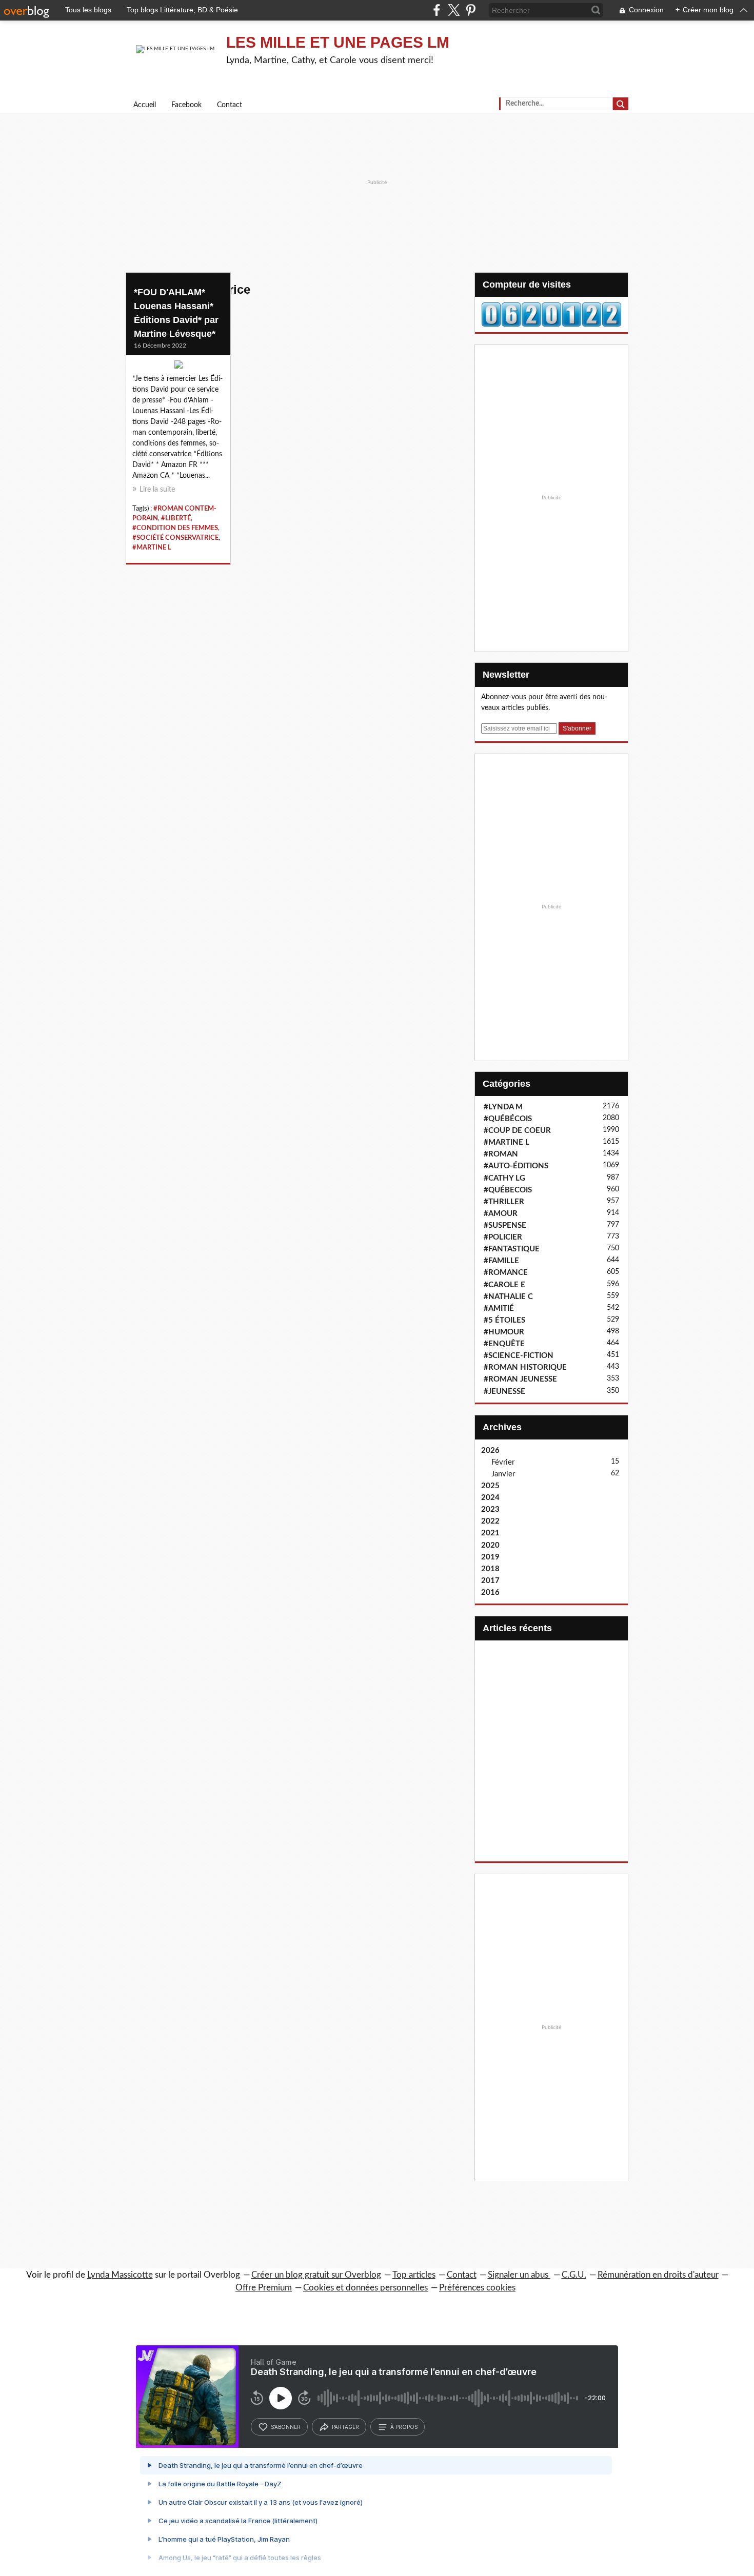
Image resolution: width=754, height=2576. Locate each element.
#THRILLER (504, 1202)
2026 (490, 1451)
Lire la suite (157, 490)
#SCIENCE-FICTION (519, 1356)
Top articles (414, 2275)
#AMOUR (501, 1214)
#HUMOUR (504, 1332)
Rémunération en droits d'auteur (658, 2275)
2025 (490, 1486)
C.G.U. (574, 2275)
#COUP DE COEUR (517, 1131)
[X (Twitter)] (454, 10)
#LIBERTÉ (176, 518)
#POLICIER (503, 1237)
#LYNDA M (503, 1107)
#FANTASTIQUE (512, 1249)
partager (345, 2427)
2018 (490, 1569)
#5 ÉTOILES (504, 1320)
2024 (490, 1498)
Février (503, 1462)
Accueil (145, 105)
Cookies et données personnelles (365, 2288)
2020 (490, 1545)
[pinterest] (471, 10)
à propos (404, 2427)
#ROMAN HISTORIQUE (525, 1367)
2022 (490, 1521)
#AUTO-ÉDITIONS (516, 1166)
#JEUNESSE (504, 1392)
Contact (230, 105)
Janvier (503, 1474)
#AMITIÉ (499, 1309)
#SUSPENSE (505, 1225)
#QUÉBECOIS (508, 1190)
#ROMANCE (506, 1273)
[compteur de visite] (551, 314)
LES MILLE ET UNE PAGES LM (338, 42)
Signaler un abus (519, 2275)
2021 (490, 1533)
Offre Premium (264, 2288)
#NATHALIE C (508, 1297)
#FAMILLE (501, 1261)
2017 (490, 1581)
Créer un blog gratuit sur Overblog (316, 2275)
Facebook (186, 105)
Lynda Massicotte (120, 2275)
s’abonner (286, 2427)
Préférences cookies (477, 2288)
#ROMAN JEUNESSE (520, 1379)
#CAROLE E (504, 1285)
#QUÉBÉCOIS (508, 1119)
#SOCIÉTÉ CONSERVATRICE (175, 538)
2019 (490, 1557)
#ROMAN (501, 1154)
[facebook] (437, 10)
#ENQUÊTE (504, 1344)
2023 (490, 1509)
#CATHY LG (504, 1178)
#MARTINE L (152, 547)
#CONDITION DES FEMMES (175, 528)
